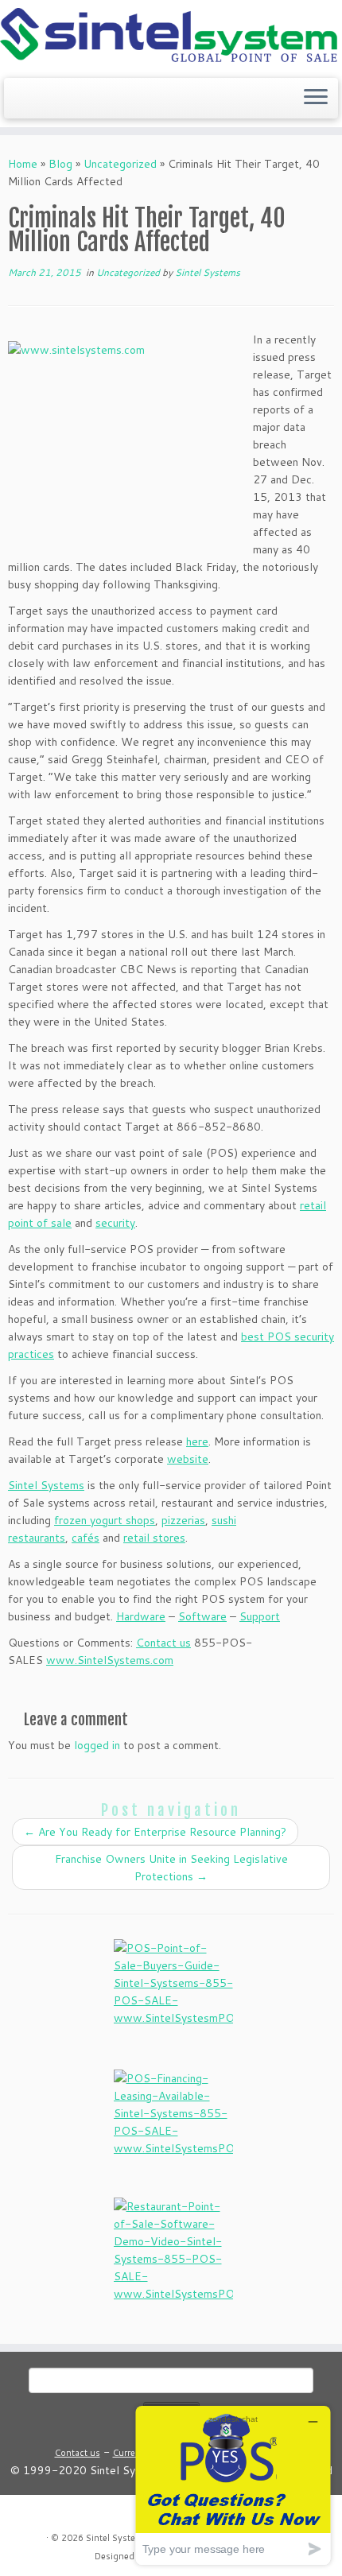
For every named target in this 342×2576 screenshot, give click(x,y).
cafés (85, 1538)
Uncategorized (120, 164)
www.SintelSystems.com (110, 1660)
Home (23, 164)
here (197, 1441)
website (188, 1459)
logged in (97, 1745)
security (115, 1223)
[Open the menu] (316, 99)
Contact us (163, 1643)
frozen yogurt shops (105, 1520)
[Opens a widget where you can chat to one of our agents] (233, 2485)
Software (202, 1616)
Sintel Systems (208, 272)
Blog (60, 164)
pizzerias (183, 1520)
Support (260, 1616)
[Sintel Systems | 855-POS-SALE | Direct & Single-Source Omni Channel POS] (171, 37)
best (254, 1336)
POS (281, 1336)
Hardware (141, 1616)
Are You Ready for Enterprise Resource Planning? (155, 1832)
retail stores (154, 1538)
